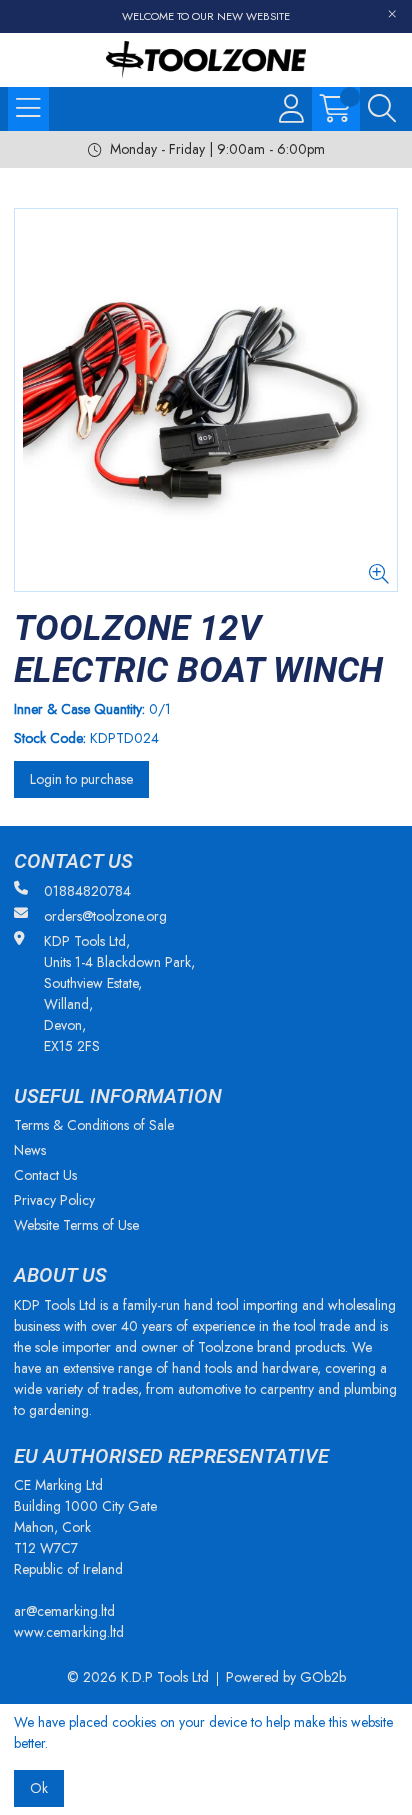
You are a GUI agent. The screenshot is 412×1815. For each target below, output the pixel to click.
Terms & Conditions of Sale (94, 1125)
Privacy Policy (54, 1200)
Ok (39, 1788)
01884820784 (87, 891)
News (30, 1150)
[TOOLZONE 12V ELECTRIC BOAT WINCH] (206, 400)
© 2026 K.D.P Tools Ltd (138, 1677)
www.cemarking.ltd (69, 1632)
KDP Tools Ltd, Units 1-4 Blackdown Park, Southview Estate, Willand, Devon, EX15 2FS (119, 993)
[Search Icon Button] (382, 109)
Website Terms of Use (76, 1225)
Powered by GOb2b (286, 1677)
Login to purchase (81, 779)
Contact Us (45, 1175)
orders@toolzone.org (105, 916)
